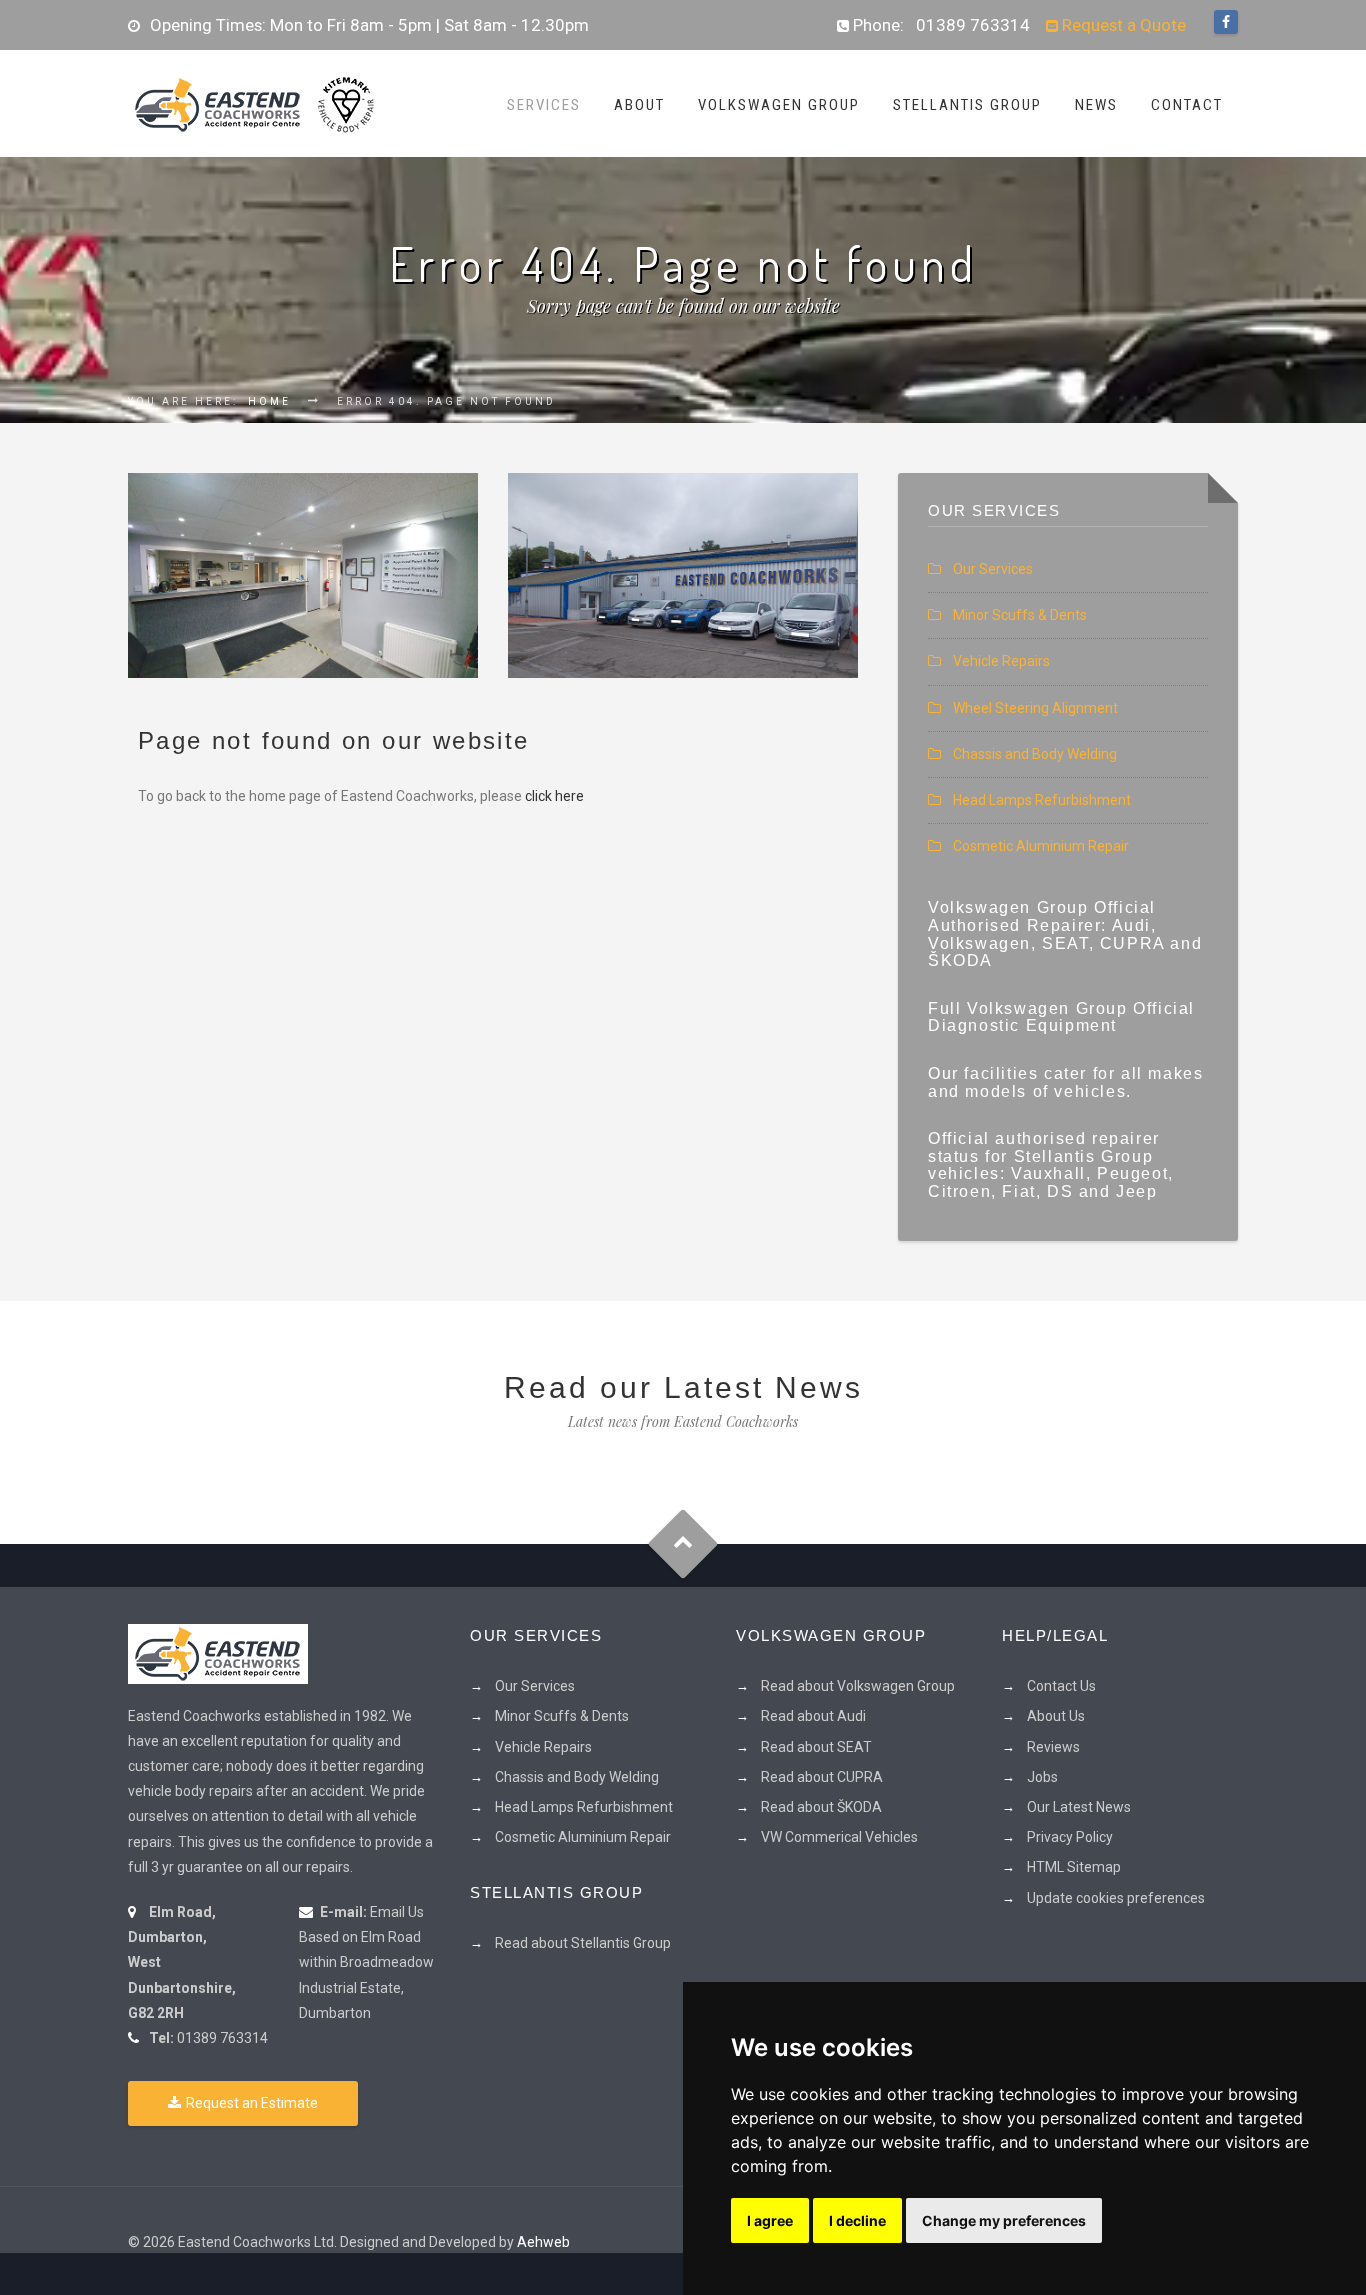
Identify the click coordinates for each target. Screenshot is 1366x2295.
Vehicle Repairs (1001, 661)
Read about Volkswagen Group (858, 1686)
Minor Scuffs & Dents (1020, 615)
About (639, 105)
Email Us (397, 1912)
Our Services (993, 569)
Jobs (1042, 1777)
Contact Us (1061, 1686)
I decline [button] (857, 2220)
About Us (1056, 1716)
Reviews (1053, 1747)
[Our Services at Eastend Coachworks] (303, 575)
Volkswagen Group (779, 105)
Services (544, 105)
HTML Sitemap (1074, 1867)
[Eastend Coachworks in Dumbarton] (218, 1652)
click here (554, 796)
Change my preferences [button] (1004, 2220)
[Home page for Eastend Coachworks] (253, 103)
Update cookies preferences (1116, 1898)
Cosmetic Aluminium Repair (1041, 846)
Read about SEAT (816, 1747)
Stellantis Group (967, 105)
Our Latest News (1079, 1807)
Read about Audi (813, 1716)
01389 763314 (973, 25)
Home (269, 401)
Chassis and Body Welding (1035, 754)
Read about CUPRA (822, 1777)
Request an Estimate (252, 2103)
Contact (1187, 105)
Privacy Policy (1070, 1837)
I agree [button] (770, 2220)
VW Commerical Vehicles (839, 1837)
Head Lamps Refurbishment (1042, 800)
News (1096, 105)
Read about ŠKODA (821, 1807)
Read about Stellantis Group (583, 1943)
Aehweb (543, 2242)
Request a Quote (1122, 25)
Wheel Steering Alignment (1035, 708)
